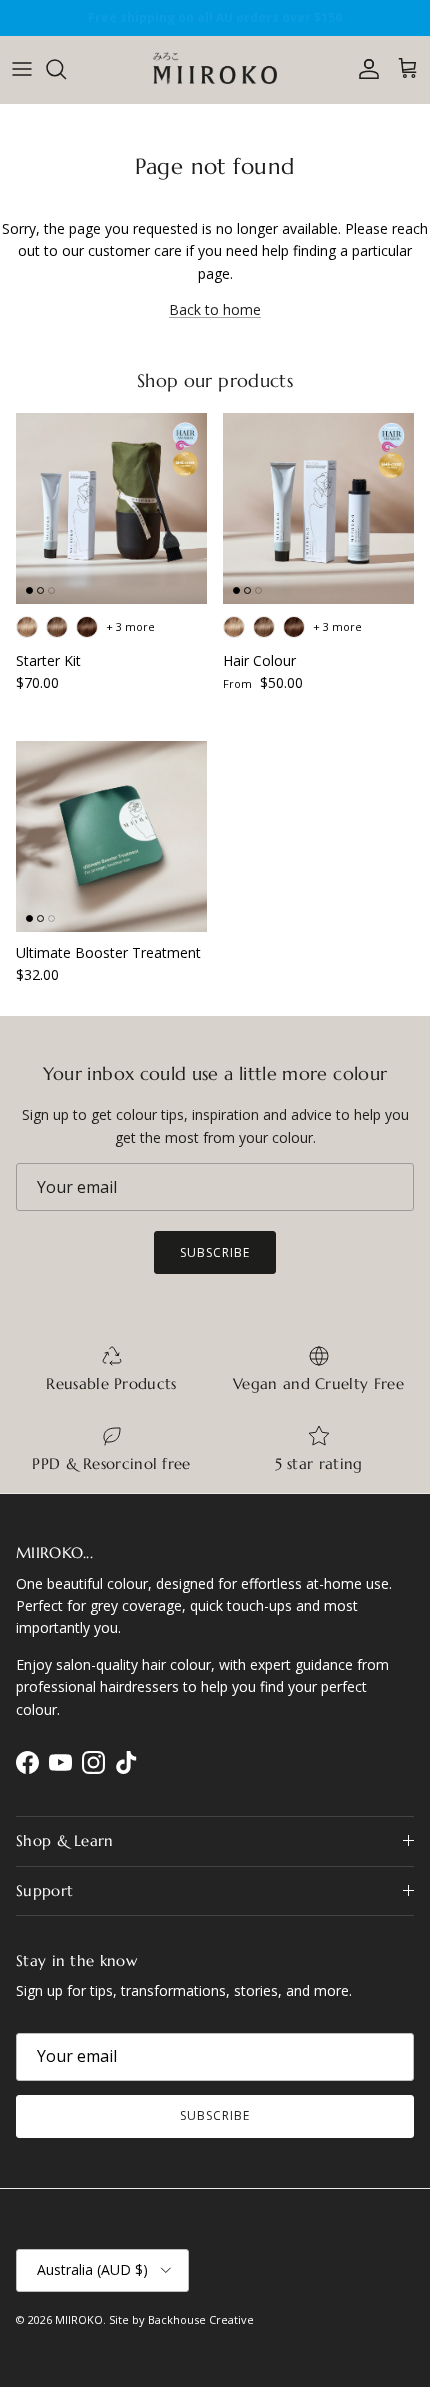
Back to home (215, 309)
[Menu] (22, 69)
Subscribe (215, 1252)
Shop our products (215, 381)
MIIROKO (79, 2319)
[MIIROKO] (215, 69)
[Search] (66, 69)
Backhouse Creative (201, 2319)
